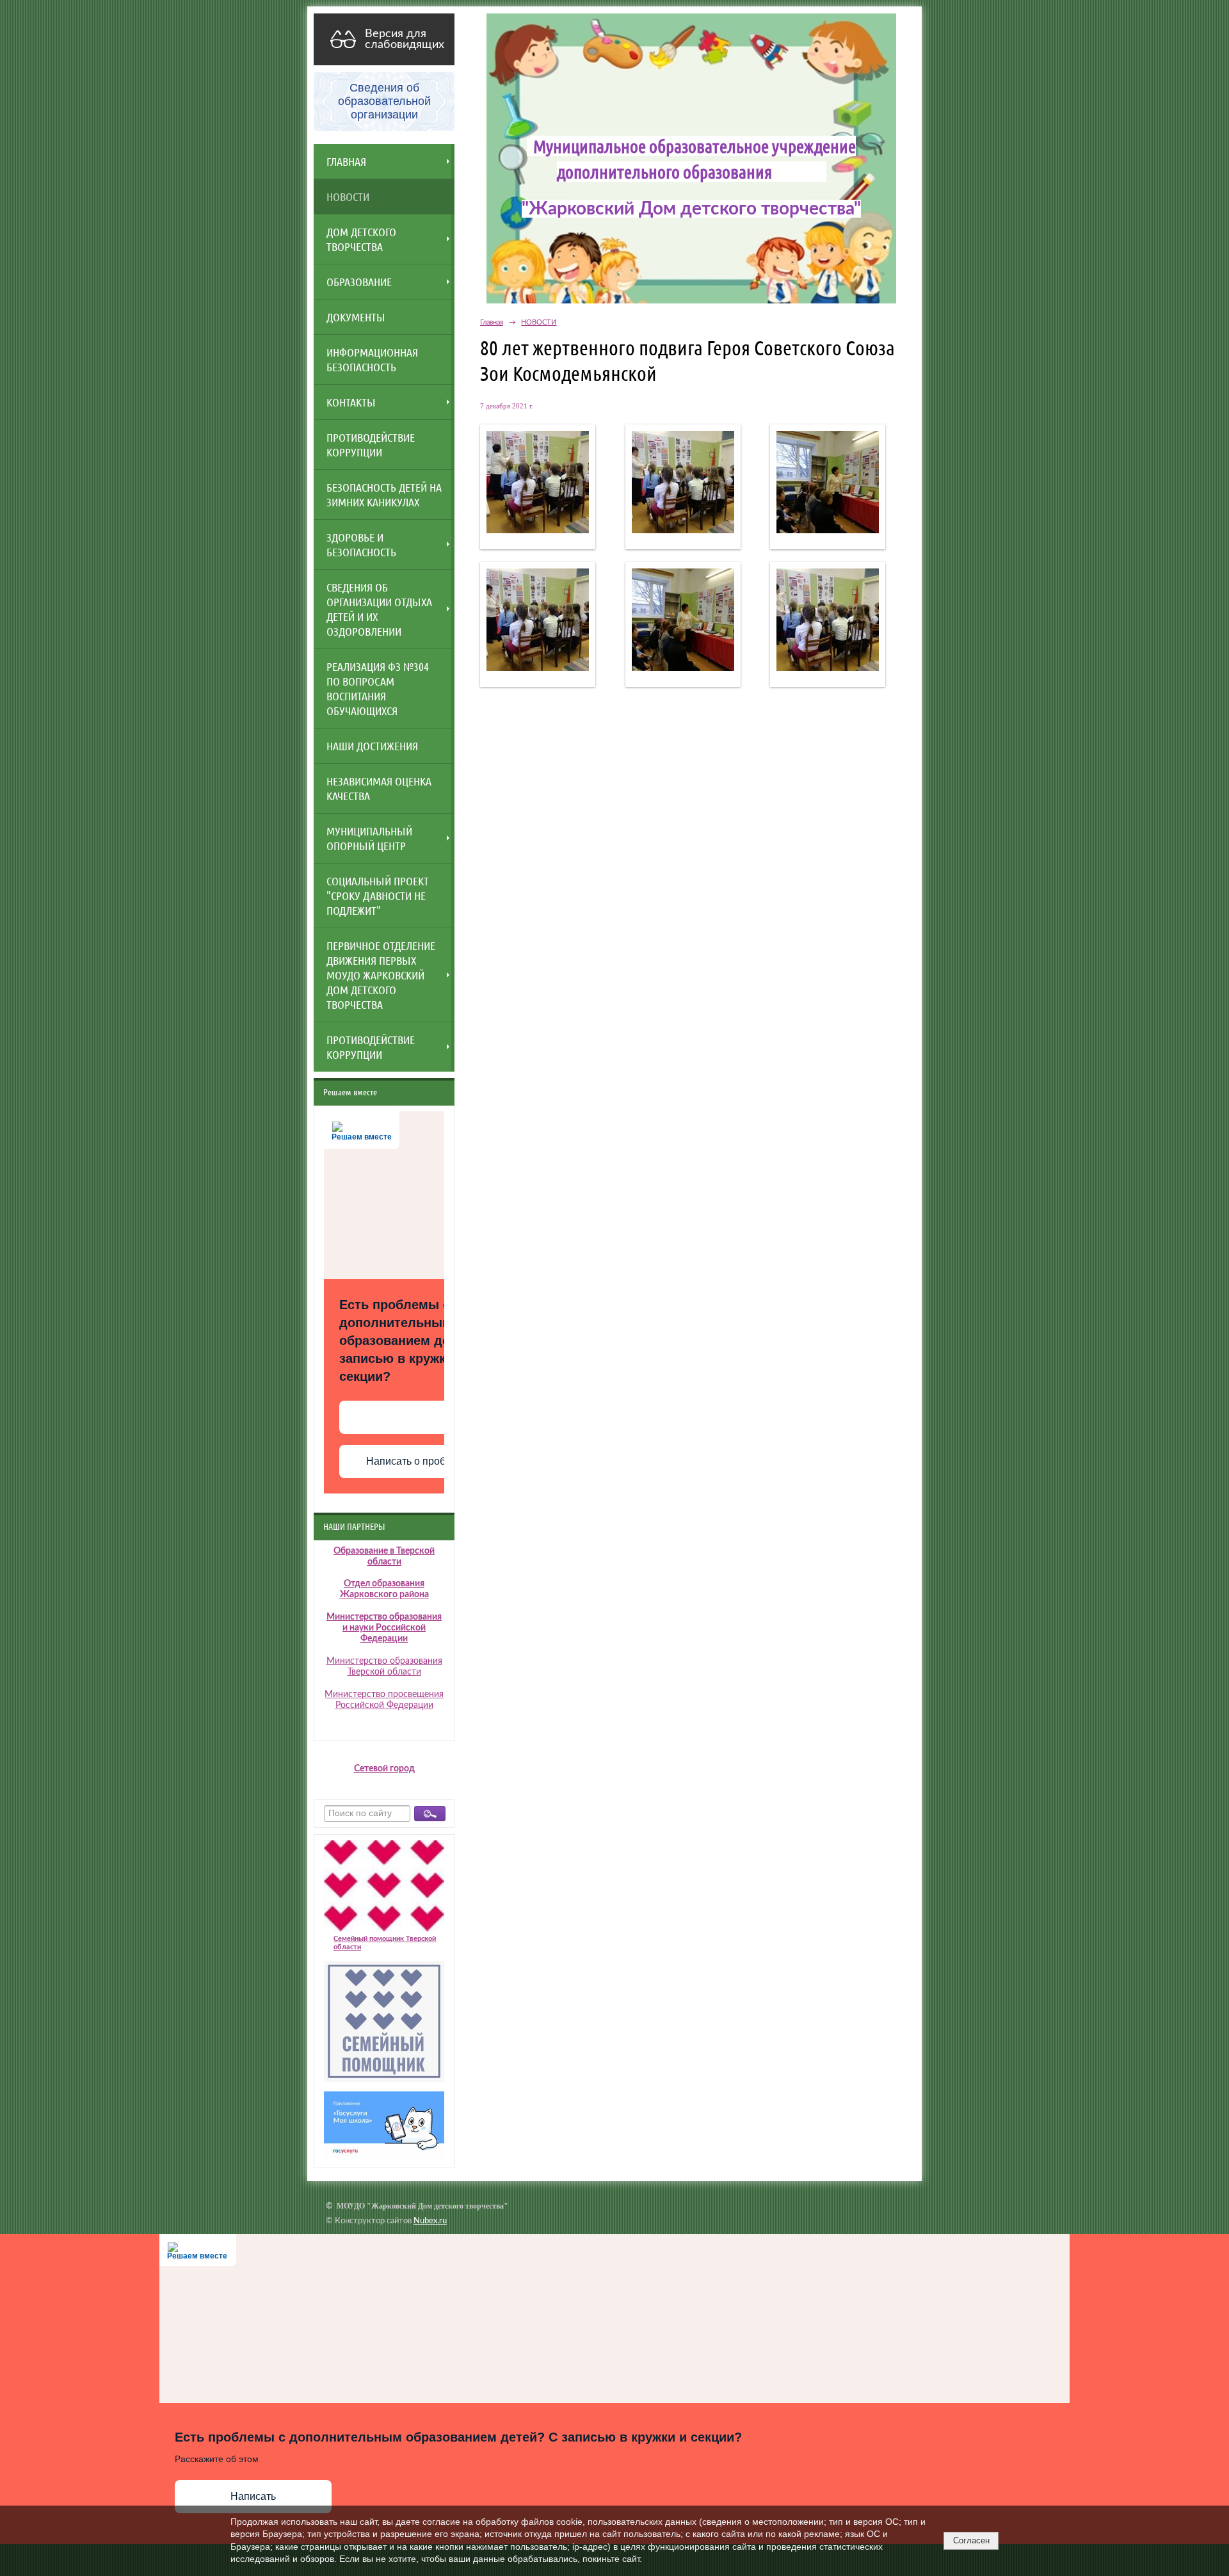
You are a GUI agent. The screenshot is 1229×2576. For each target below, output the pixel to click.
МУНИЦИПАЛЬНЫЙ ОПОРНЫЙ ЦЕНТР (369, 838)
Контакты (351, 402)
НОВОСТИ (348, 197)
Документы (356, 317)
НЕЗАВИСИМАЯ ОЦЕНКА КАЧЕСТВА (379, 788)
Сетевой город (384, 1769)
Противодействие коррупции (371, 1047)
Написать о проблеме (418, 1461)
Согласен (971, 2540)
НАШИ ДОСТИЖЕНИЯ (372, 746)
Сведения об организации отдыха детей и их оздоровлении (379, 609)
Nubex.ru (430, 2221)
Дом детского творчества (361, 239)
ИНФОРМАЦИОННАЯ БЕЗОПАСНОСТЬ (372, 359)
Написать (253, 2496)
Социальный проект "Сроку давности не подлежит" (378, 896)
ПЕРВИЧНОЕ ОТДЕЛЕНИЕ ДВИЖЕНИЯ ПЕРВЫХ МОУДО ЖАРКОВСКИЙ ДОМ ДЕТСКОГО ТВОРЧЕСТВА (381, 975)
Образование (359, 282)
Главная (346, 161)
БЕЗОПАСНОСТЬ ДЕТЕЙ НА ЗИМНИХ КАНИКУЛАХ (384, 495)
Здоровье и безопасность (361, 544)
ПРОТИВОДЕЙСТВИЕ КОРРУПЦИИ (371, 445)
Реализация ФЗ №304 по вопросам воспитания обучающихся (378, 688)
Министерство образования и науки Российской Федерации (384, 1628)
